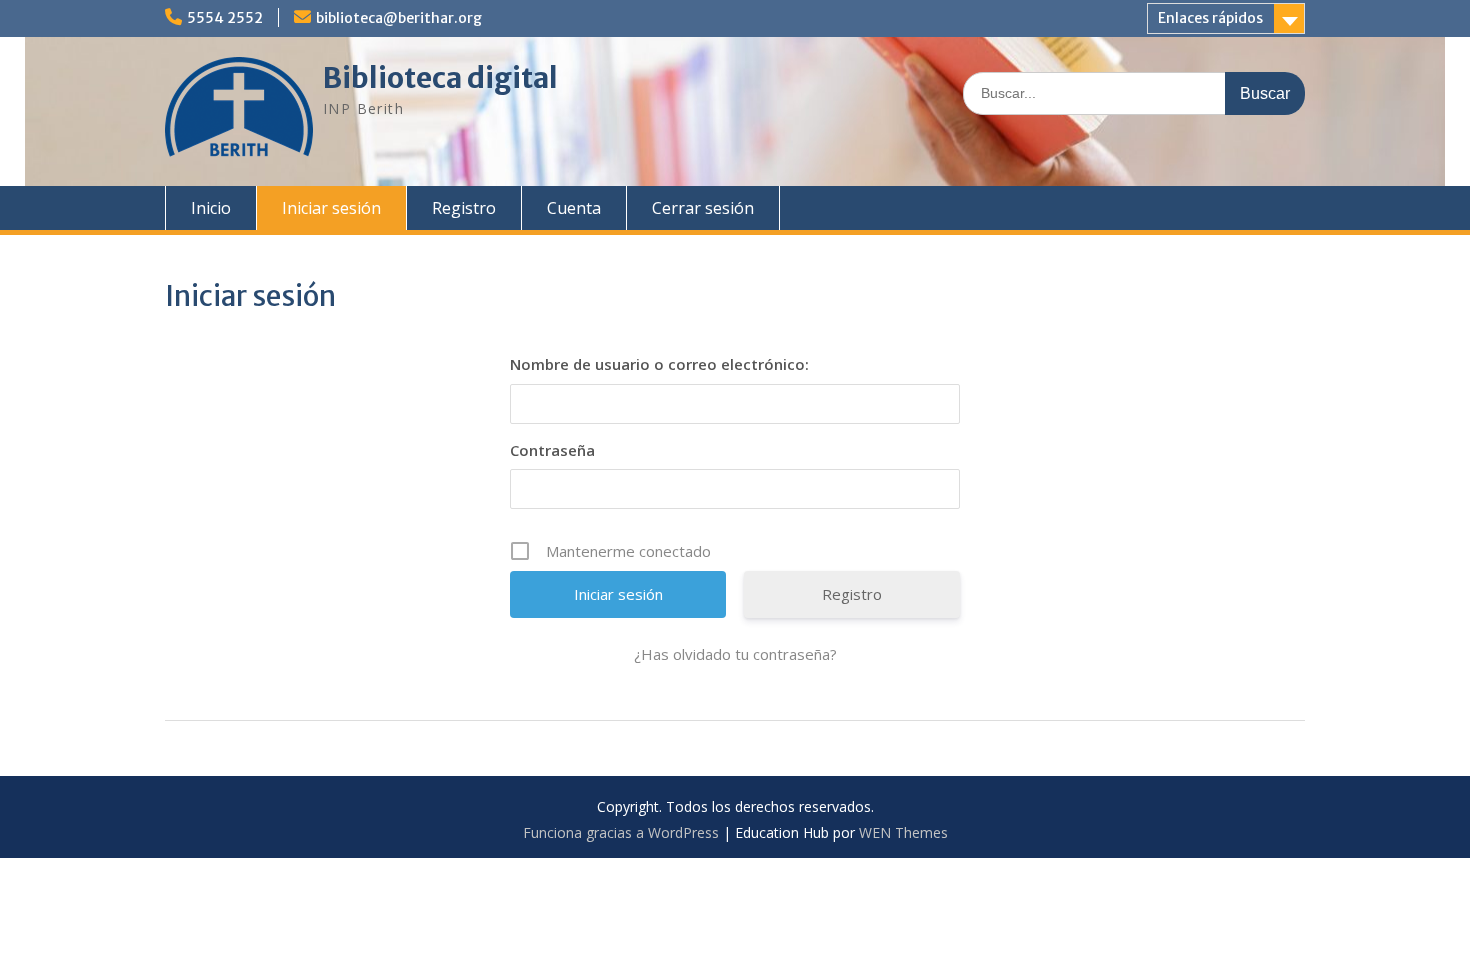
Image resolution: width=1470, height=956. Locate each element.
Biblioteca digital (440, 78)
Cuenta (574, 208)
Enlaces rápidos (1210, 18)
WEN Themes (903, 832)
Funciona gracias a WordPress (621, 832)
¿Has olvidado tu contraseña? (735, 654)
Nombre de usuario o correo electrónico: (659, 364)
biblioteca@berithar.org (399, 18)
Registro (464, 208)
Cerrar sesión (703, 208)
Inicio (211, 208)
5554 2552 (225, 18)
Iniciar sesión (331, 208)
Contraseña (552, 450)
